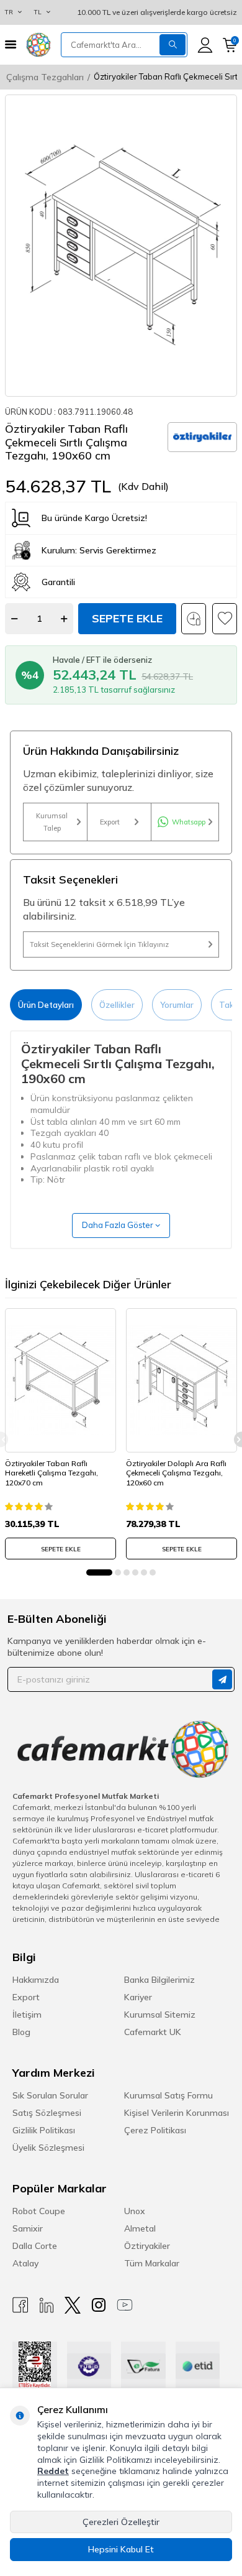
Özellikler (117, 1005)
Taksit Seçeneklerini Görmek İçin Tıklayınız (99, 944)
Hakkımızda (36, 1980)
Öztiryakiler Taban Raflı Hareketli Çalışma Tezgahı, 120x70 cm (52, 1473)
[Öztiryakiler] (202, 437)
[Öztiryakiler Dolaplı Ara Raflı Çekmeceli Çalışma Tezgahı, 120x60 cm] (181, 1380)
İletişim (27, 2015)
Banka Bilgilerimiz (159, 1980)
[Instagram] (99, 2305)
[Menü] (11, 44)
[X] (73, 2305)
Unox (135, 2211)
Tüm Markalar (152, 2263)
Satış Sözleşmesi (47, 2113)
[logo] (38, 45)
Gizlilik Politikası (44, 2130)
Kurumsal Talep (52, 822)
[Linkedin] (47, 2305)
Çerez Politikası (155, 2130)
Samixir (28, 2228)
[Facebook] (20, 2305)
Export (110, 822)
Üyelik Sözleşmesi (48, 2148)
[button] (99, 1572)
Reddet (53, 2471)
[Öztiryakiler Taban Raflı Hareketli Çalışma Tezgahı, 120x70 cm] (60, 1380)
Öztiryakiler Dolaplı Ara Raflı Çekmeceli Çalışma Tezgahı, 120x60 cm (176, 1473)
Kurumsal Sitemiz (160, 2015)
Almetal (140, 2228)
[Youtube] (125, 2305)
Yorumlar (177, 1005)
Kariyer (138, 1997)
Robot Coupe (39, 2211)
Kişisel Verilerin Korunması (177, 2113)
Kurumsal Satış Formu (168, 2095)
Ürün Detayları (46, 1005)
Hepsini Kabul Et (121, 2549)
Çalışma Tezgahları (45, 77)
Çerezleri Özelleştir (121, 2522)
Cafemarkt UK (153, 2032)
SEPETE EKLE (61, 1549)
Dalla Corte (35, 2246)
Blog (21, 2032)
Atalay (25, 2263)
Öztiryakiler (147, 2246)
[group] (121, 246)
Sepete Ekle (127, 618)
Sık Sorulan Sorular (50, 2095)
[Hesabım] (205, 45)
